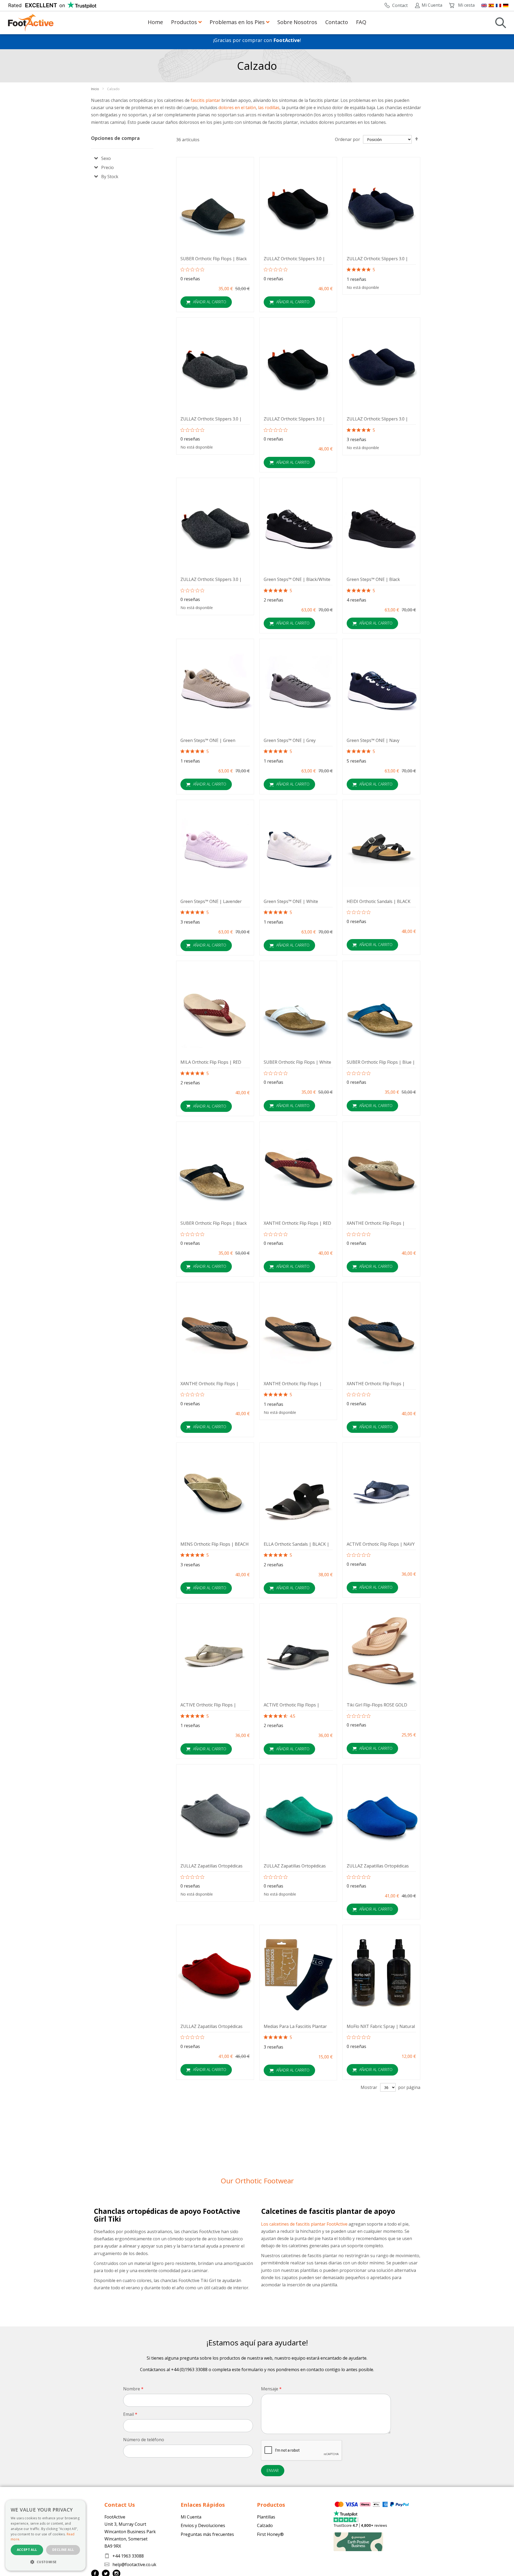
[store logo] (31, 23)
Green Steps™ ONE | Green (208, 740)
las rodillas (269, 108)
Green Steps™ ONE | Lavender (211, 901)
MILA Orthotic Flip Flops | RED (211, 1062)
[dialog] (46, 2535)
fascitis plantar (205, 100)
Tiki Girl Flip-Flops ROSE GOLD (377, 1705)
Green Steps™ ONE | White (291, 901)
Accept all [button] (27, 2550)
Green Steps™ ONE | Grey (290, 740)
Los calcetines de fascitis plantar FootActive (304, 2224)
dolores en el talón (237, 108)
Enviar (273, 2470)
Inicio (95, 89)
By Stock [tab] (110, 177)
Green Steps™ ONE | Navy (373, 740)
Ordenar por (347, 139)
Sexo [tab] (106, 158)
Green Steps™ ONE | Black (373, 579)
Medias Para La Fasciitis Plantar (295, 2026)
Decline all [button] (63, 2550)
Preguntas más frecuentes (207, 2534)
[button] (46, 2562)
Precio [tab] (107, 167)
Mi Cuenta (432, 5)
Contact (399, 5)
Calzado (265, 2525)
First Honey (269, 2534)
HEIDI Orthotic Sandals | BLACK (379, 901)
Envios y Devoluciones (203, 2525)
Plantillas (266, 2517)
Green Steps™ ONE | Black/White (297, 579)
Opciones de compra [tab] (115, 138)
